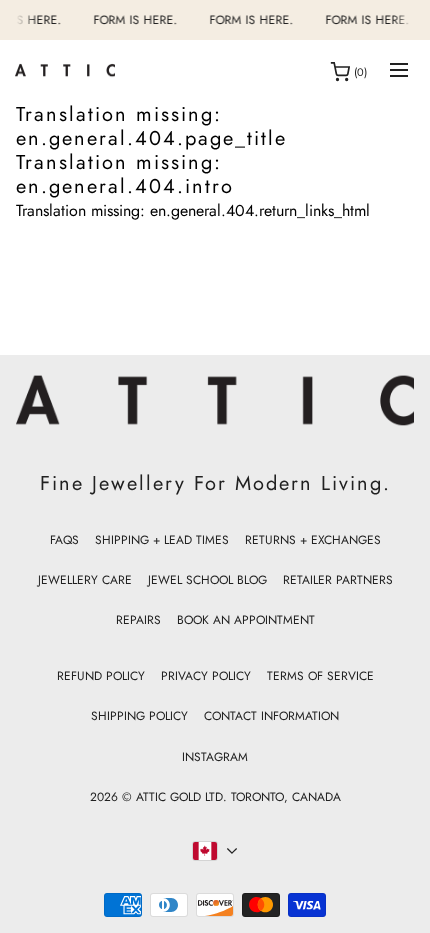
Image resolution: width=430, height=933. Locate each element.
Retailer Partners (338, 580)
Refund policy (101, 676)
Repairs (138, 620)
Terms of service (320, 676)
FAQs (64, 540)
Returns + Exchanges (313, 540)
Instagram (215, 757)
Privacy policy (206, 676)
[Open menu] (399, 71)
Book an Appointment (246, 620)
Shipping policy (139, 716)
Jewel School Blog (207, 580)
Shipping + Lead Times (162, 540)
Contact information (271, 716)
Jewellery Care (85, 580)
